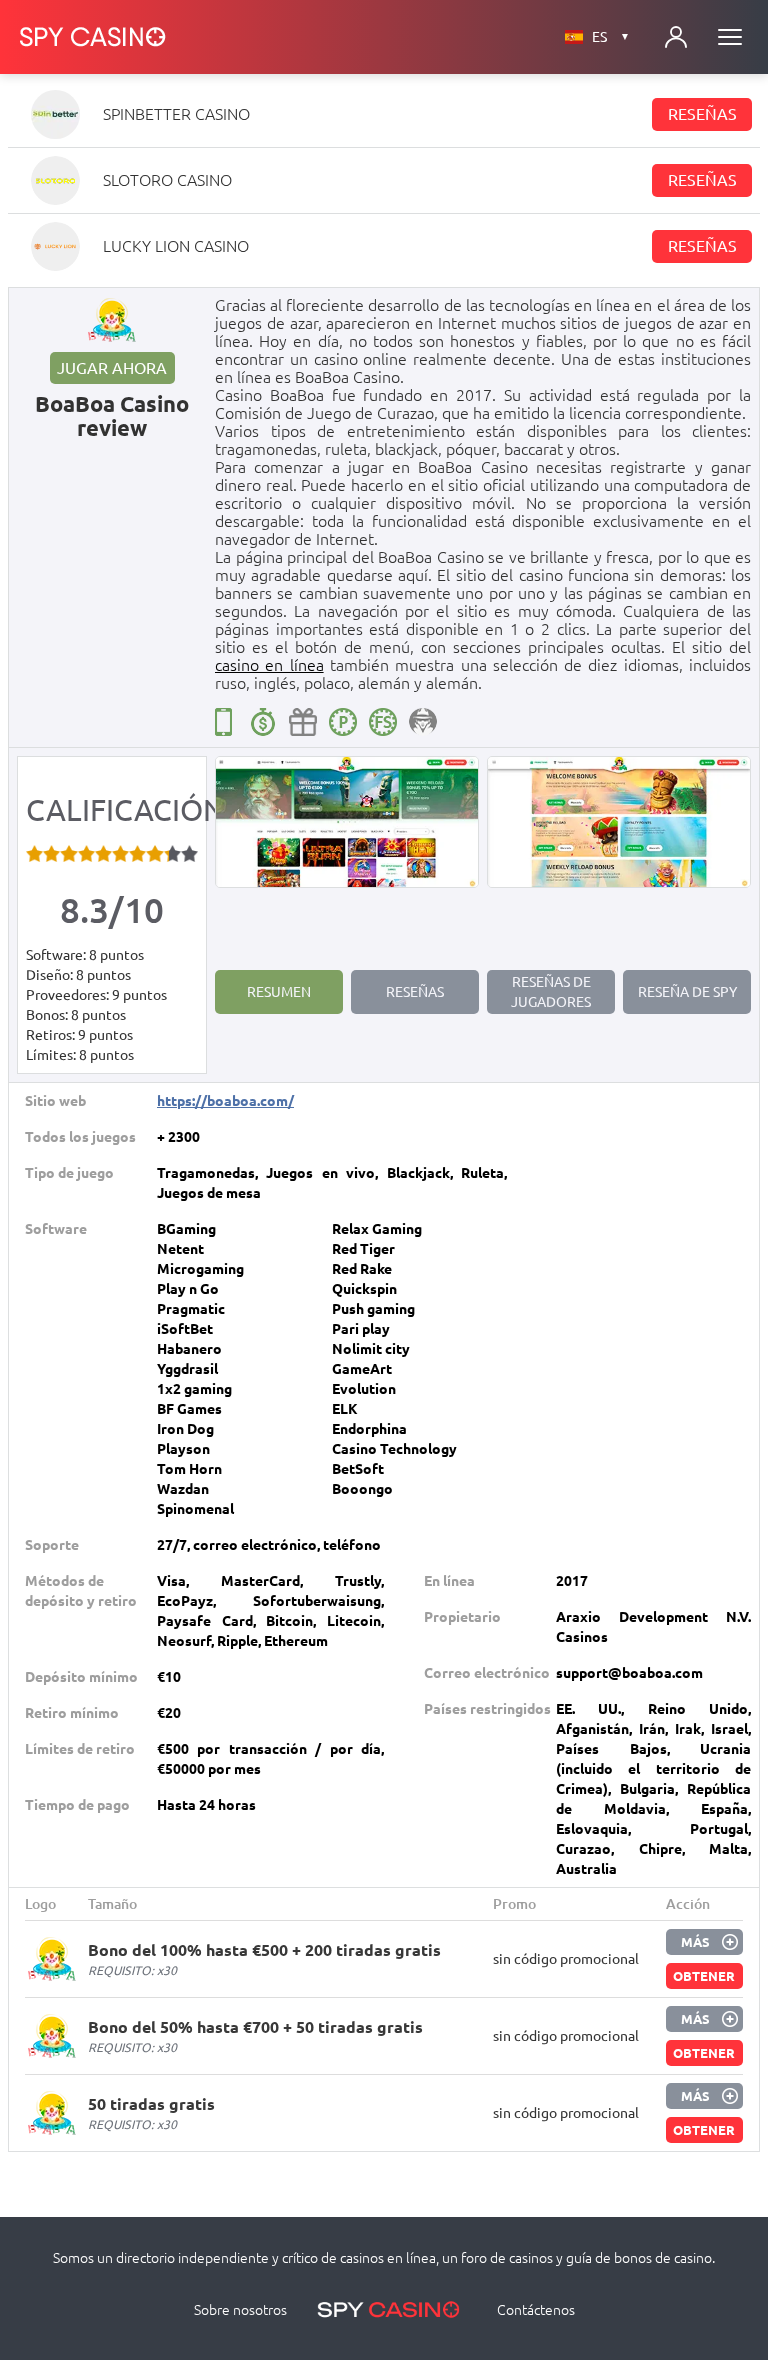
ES (611, 37)
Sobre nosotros (240, 2310)
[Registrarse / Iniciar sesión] (676, 37)
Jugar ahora (112, 368)
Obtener (704, 1976)
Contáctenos (536, 2310)
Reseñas (702, 114)
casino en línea (269, 665)
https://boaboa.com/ (225, 1101)
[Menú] (730, 37)
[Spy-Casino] (93, 37)
